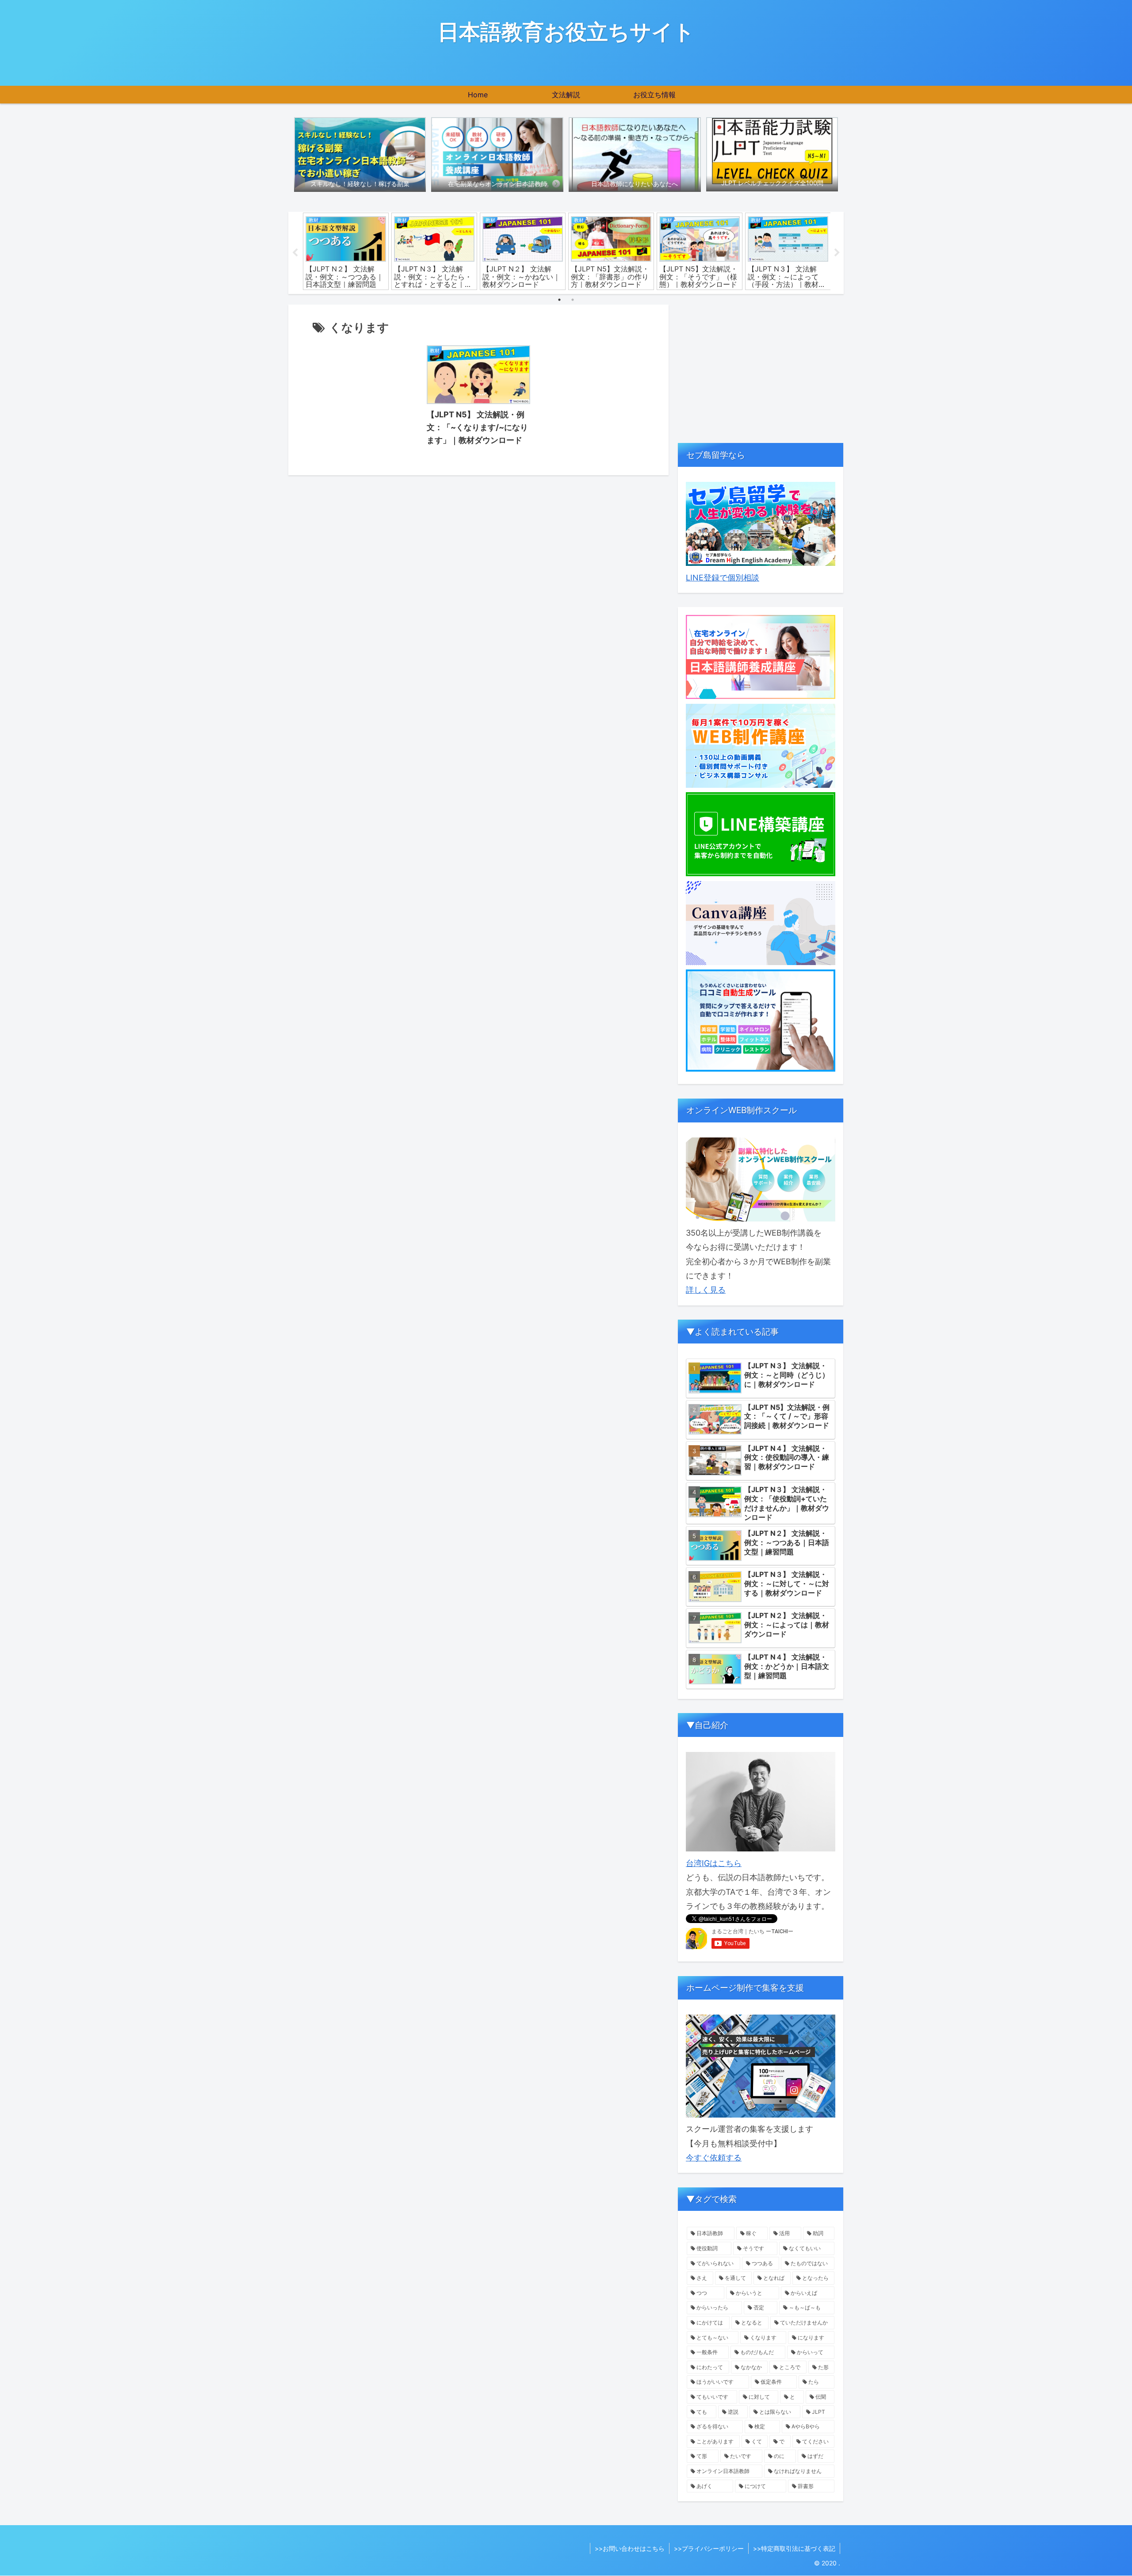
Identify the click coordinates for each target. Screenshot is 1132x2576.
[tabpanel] (346, 251)
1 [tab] (559, 300)
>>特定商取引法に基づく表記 (794, 2548)
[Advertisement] (761, 367)
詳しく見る (706, 1290)
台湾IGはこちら (714, 1863)
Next (837, 253)
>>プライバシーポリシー (709, 2548)
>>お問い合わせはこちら (630, 2548)
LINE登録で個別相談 (723, 578)
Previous (295, 253)
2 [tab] (573, 300)
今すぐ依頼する (714, 2158)
